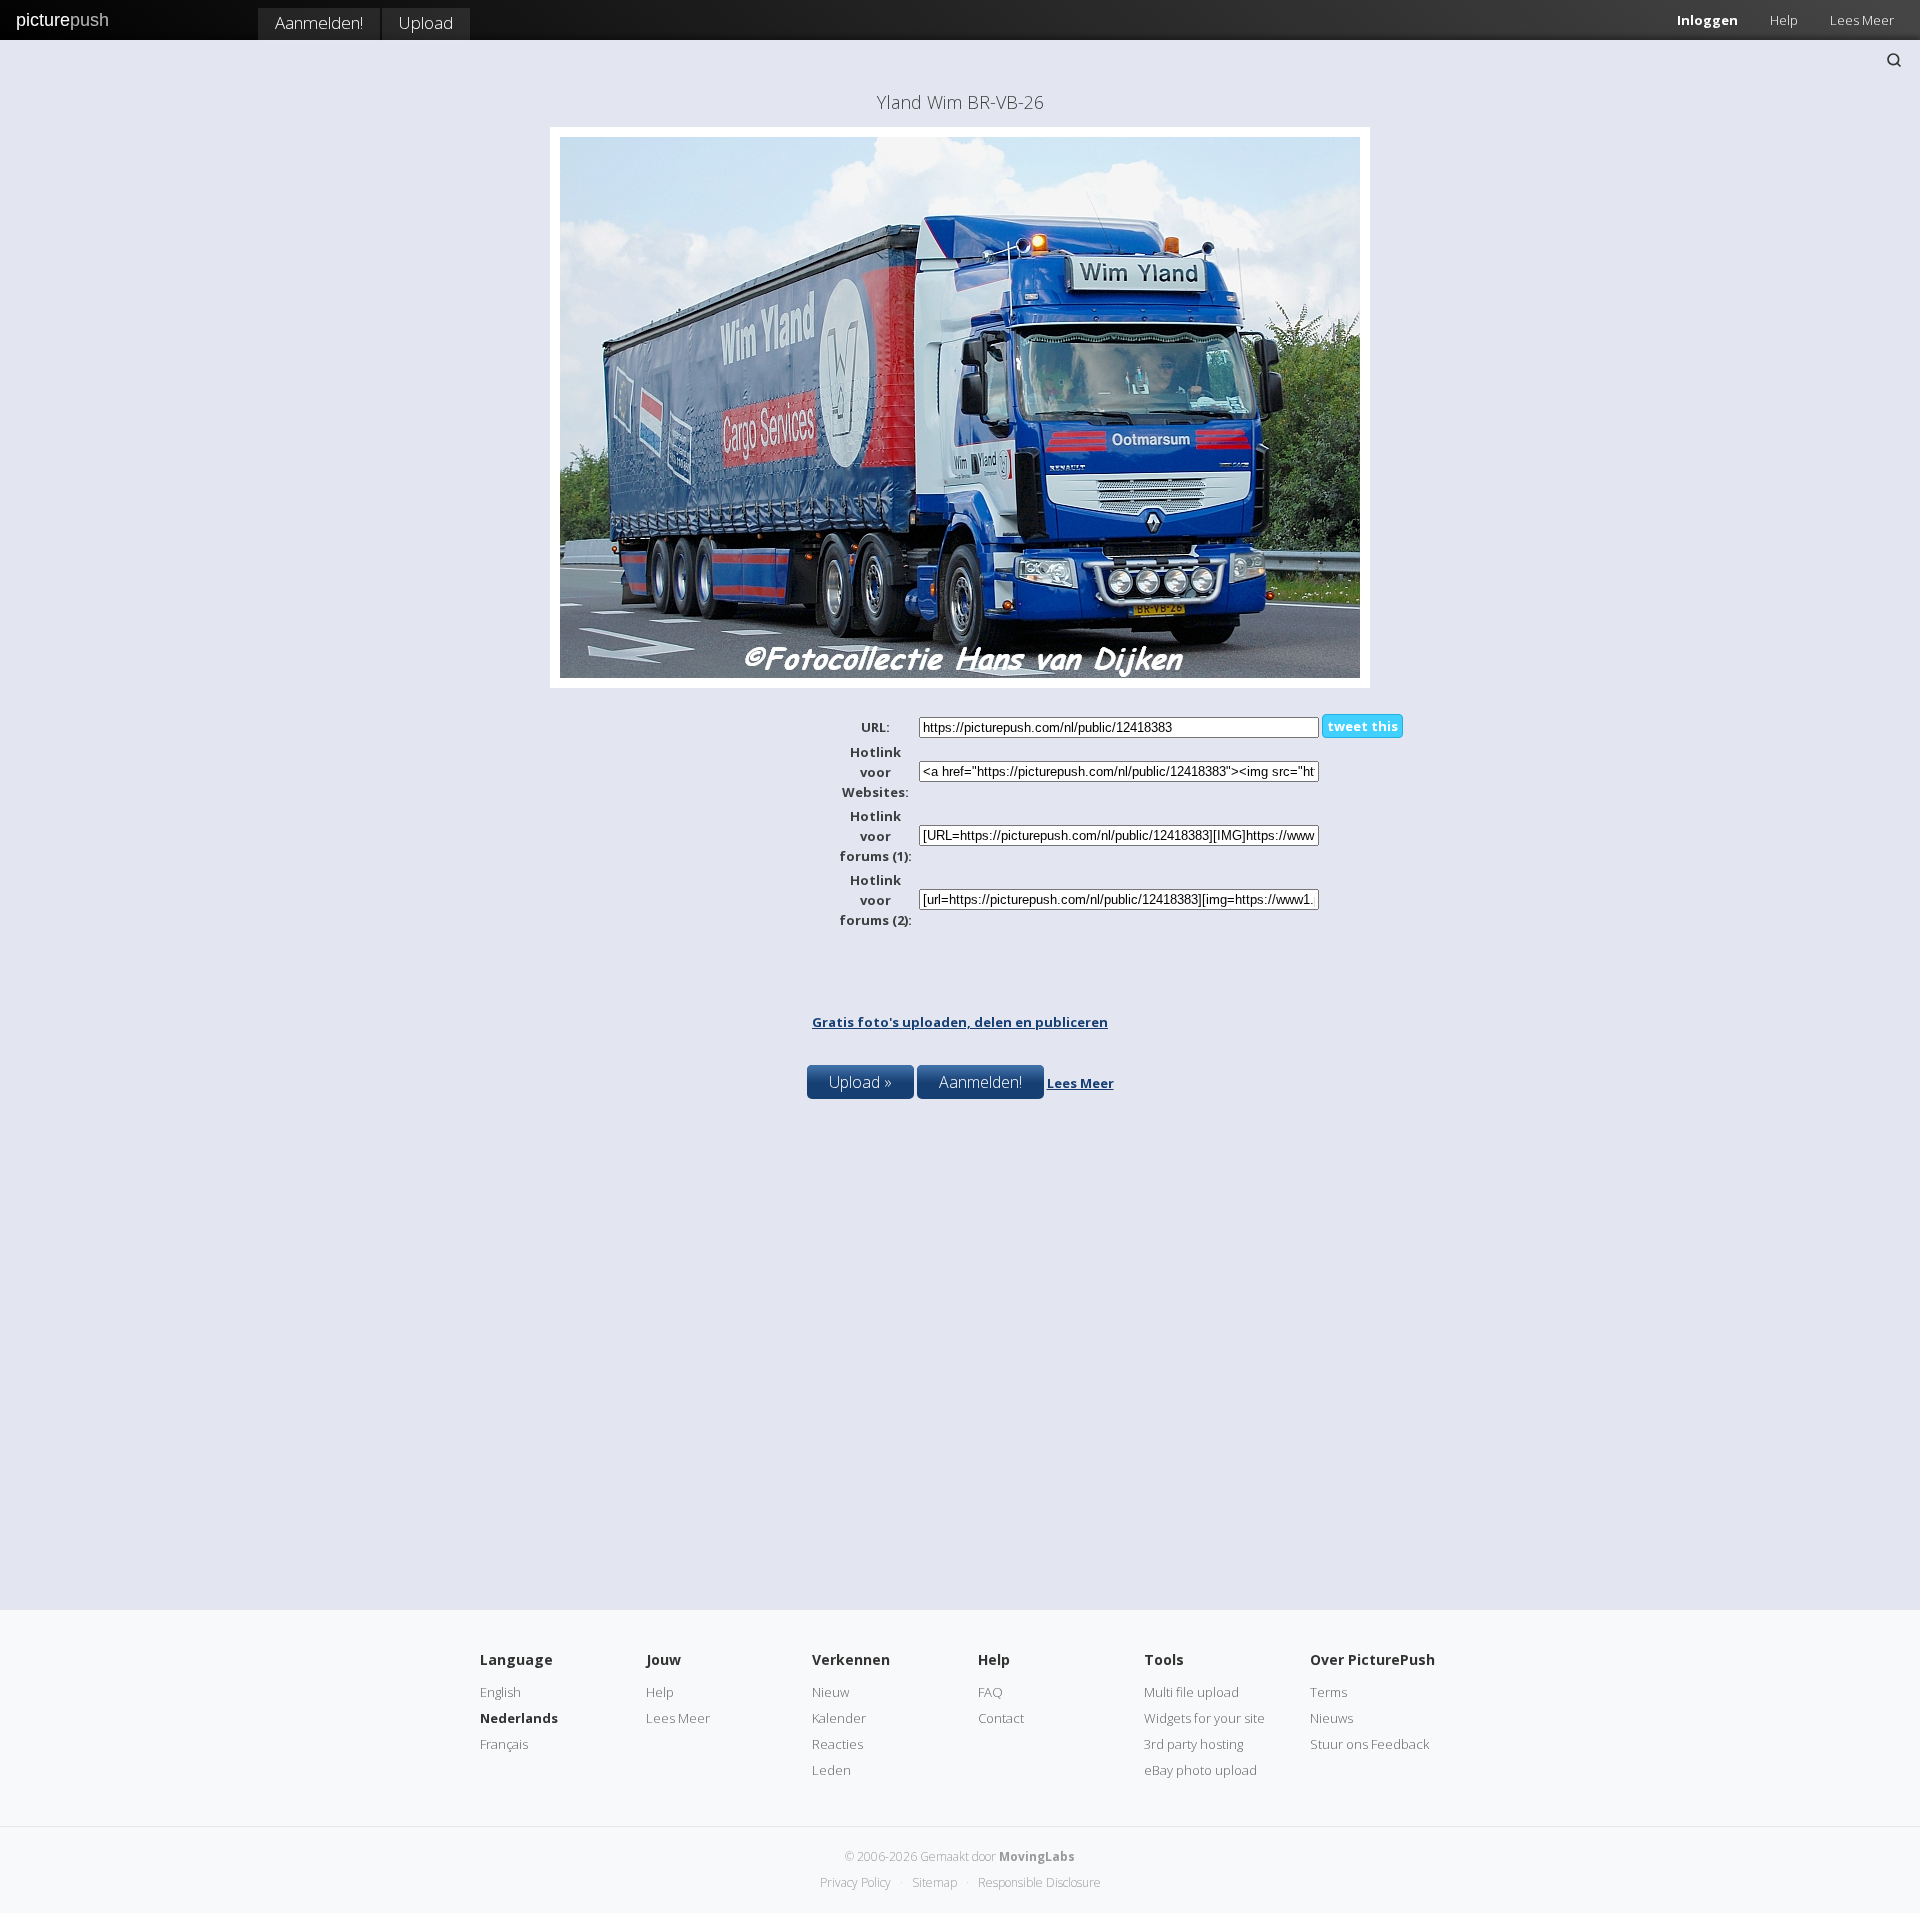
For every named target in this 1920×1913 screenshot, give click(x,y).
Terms (1328, 1692)
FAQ (990, 1692)
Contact (1001, 1718)
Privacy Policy (855, 1882)
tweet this (1362, 726)
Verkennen (851, 1659)
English (500, 1692)
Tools (1164, 1659)
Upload (426, 22)
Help (1784, 20)
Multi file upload (1191, 1692)
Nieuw (830, 1692)
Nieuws (1331, 1718)
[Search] (1894, 60)
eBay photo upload (1200, 1770)
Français (504, 1744)
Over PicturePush (1372, 1659)
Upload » (860, 1082)
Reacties (837, 1744)
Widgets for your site (1204, 1718)
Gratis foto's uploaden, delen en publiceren (960, 1022)
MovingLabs (1037, 1856)
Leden (831, 1770)
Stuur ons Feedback (1369, 1744)
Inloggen (1707, 20)
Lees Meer (1862, 20)
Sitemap (934, 1882)
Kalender (839, 1718)
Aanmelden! (319, 22)
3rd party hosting (1193, 1744)
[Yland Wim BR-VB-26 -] (960, 683)
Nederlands (519, 1718)
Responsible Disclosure (1039, 1882)
